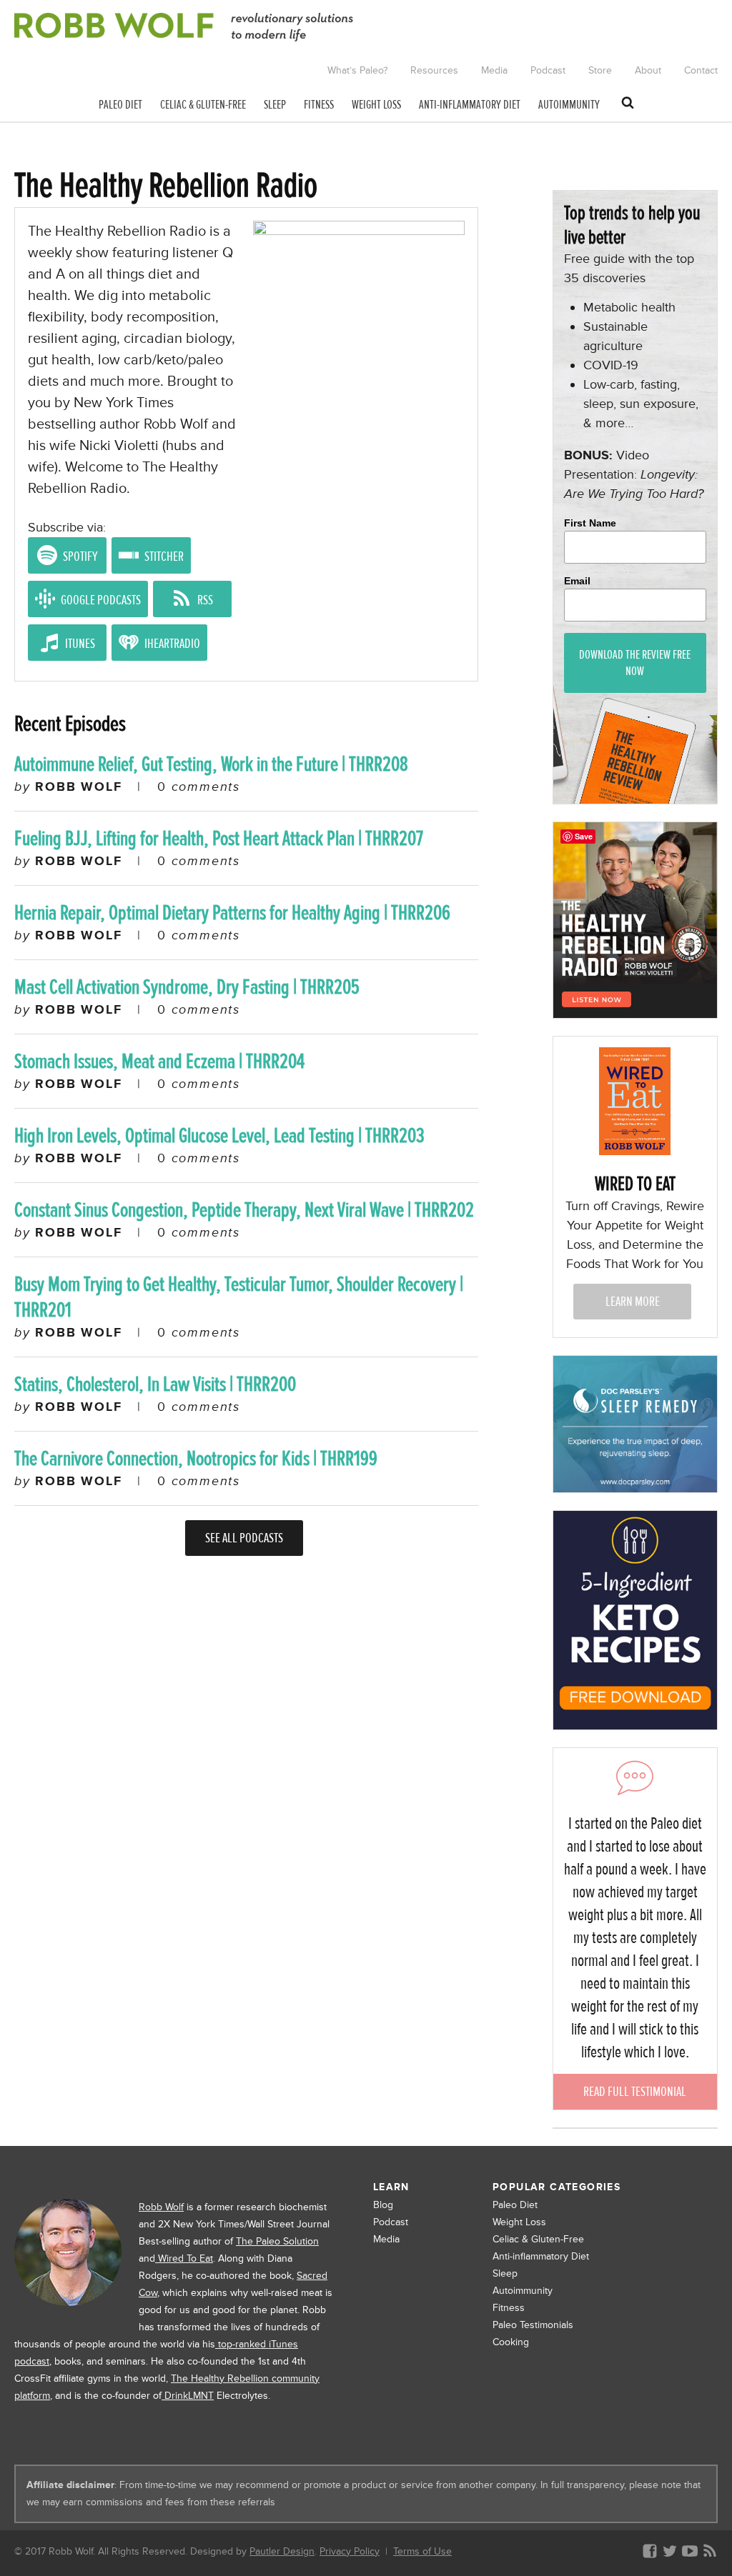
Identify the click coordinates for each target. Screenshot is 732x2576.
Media (386, 2239)
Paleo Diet (515, 2205)
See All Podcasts (244, 1538)
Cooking (511, 2342)
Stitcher (163, 556)
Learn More (633, 1301)
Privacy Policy (350, 2551)
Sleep (505, 2273)
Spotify (79, 556)
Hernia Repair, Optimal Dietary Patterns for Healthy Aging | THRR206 (232, 913)
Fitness (509, 2308)
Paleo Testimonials (533, 2325)
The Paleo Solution (277, 2241)
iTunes (79, 643)
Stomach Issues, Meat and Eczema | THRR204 (159, 1061)
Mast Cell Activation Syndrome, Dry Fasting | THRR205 (187, 987)
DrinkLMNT (188, 2396)
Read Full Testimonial (635, 2091)
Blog (383, 2205)
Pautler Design (282, 2551)
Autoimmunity (523, 2291)
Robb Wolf (161, 2207)
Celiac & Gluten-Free (538, 2239)
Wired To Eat (184, 2258)
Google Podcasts (100, 600)
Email (577, 581)
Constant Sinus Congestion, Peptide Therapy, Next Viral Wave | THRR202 (244, 1210)
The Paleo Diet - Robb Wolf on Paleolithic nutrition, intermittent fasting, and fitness (184, 27)
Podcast (391, 2222)
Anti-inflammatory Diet (541, 2256)
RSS (204, 600)
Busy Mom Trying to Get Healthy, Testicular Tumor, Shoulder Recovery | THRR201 (239, 1297)
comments (199, 787)
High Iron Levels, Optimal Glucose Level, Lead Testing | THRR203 (219, 1135)
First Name (590, 523)
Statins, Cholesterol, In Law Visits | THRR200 (155, 1384)
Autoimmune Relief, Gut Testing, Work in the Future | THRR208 (211, 764)
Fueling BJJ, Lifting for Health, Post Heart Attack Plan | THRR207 (219, 838)
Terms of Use (422, 2551)
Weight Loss (519, 2222)
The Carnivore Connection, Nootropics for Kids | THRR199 (196, 1458)
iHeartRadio (171, 643)
